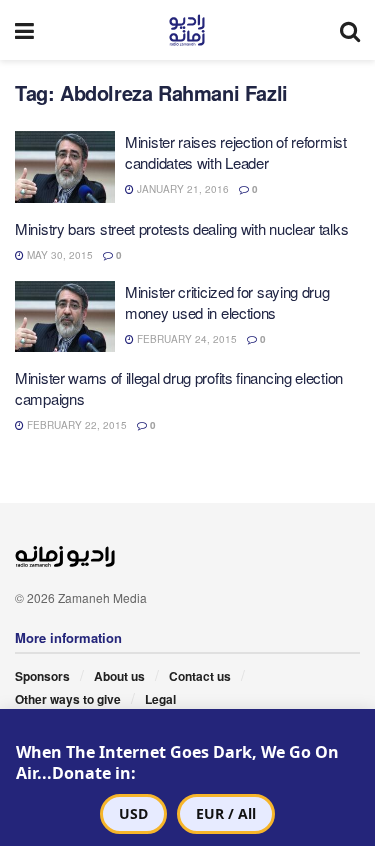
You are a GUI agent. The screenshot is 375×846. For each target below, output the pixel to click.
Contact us (200, 676)
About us (119, 676)
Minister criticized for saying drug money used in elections (227, 302)
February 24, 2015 (185, 339)
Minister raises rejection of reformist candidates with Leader (236, 152)
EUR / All (226, 813)
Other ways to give (68, 699)
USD (133, 813)
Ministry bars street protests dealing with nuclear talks (181, 228)
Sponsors (42, 676)
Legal (160, 699)
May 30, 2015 (58, 255)
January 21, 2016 (181, 189)
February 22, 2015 (75, 425)
